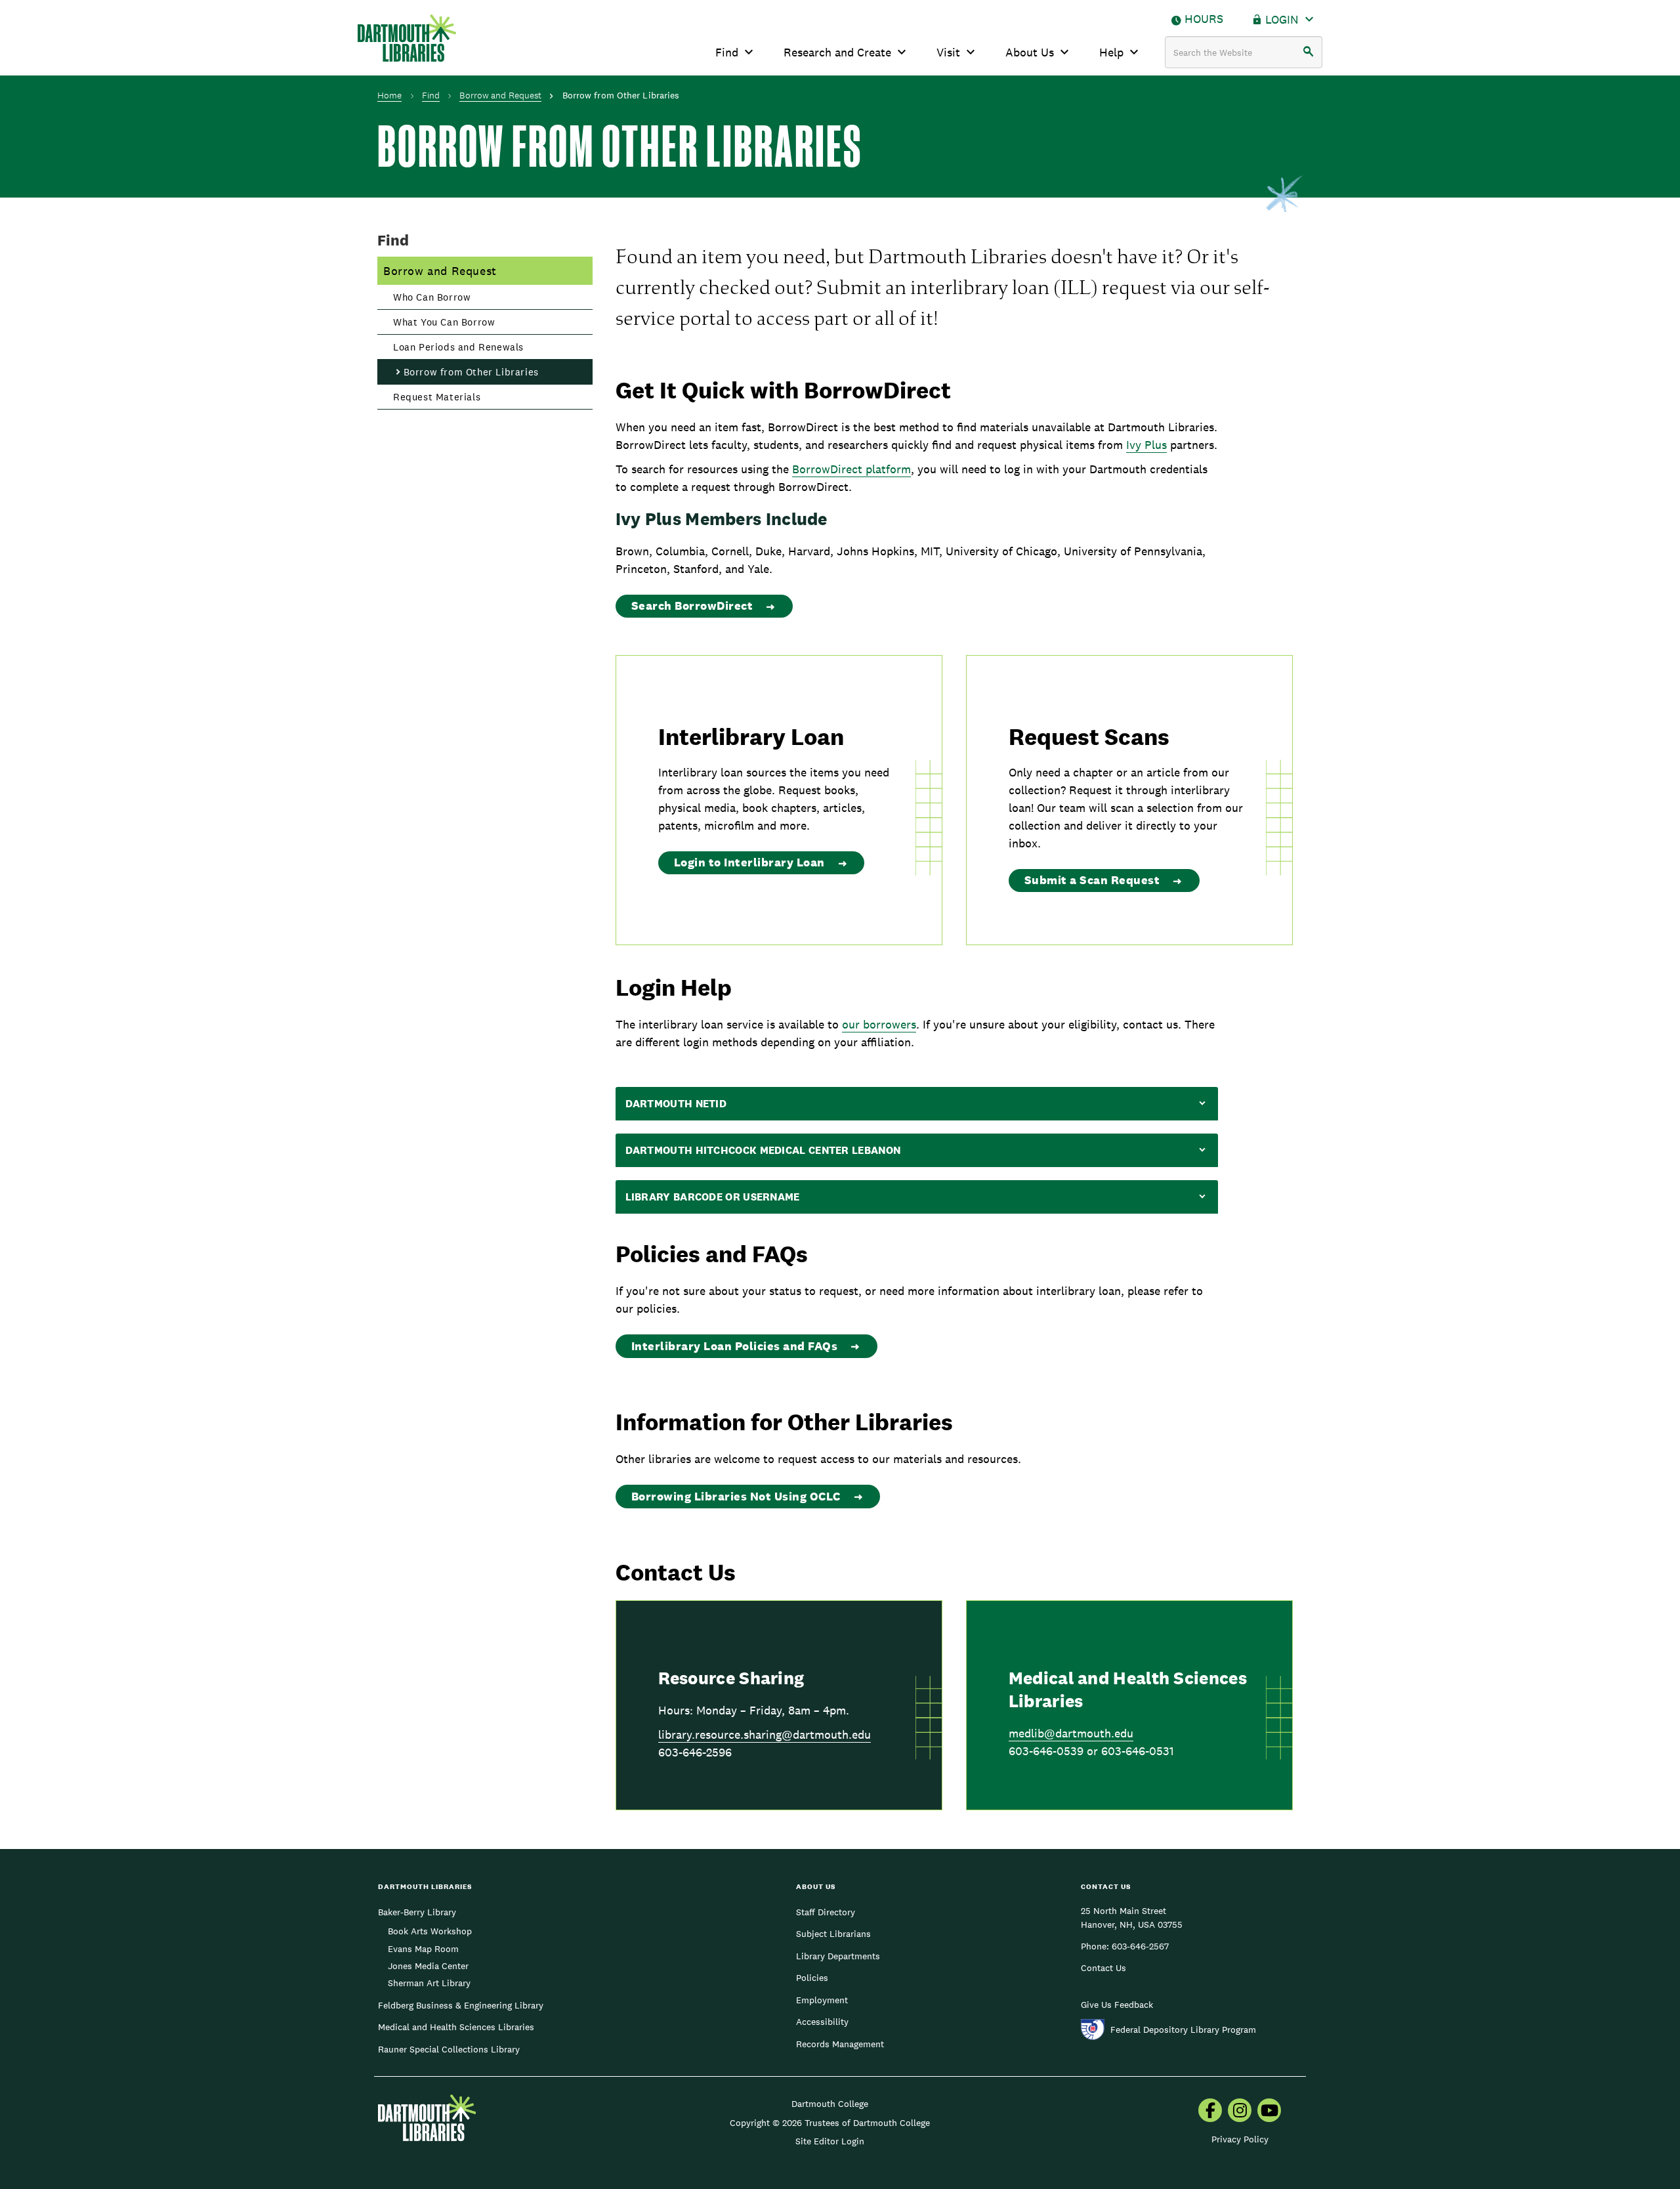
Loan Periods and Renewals (458, 347)
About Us (1030, 52)
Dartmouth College (830, 2104)
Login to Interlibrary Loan (749, 862)
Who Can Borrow (432, 297)
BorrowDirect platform (851, 469)
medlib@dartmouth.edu (1071, 1733)
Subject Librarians (833, 1934)
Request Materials (437, 397)
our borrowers (879, 1024)
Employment (822, 2000)
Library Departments (838, 1956)
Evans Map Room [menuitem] (423, 1949)
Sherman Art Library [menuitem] (429, 1983)
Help (1111, 52)
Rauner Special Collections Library (449, 2049)
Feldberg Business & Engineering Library (461, 2005)
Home (389, 95)
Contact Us (1103, 1968)
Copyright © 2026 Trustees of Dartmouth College (830, 2123)
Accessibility (822, 2022)
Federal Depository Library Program (1183, 2030)
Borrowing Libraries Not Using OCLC (736, 1496)
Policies (812, 1978)
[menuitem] (1210, 2112)
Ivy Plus (1146, 445)
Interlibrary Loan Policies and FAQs (735, 1346)
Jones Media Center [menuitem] (428, 1966)
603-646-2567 (1140, 1946)
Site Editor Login (830, 2141)
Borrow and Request (500, 95)
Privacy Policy (1240, 2139)
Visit (948, 52)
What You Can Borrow (444, 322)
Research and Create (837, 52)
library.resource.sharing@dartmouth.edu (765, 1734)
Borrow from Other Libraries (471, 372)
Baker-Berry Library (417, 1912)
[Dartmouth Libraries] (407, 38)
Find (727, 52)
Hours (1204, 19)
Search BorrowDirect (692, 606)
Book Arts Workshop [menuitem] (430, 1931)
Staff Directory (826, 1912)
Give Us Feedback (1117, 2005)
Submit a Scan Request (1092, 880)
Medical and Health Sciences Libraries (456, 2027)
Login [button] (1282, 19)
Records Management (840, 2044)
